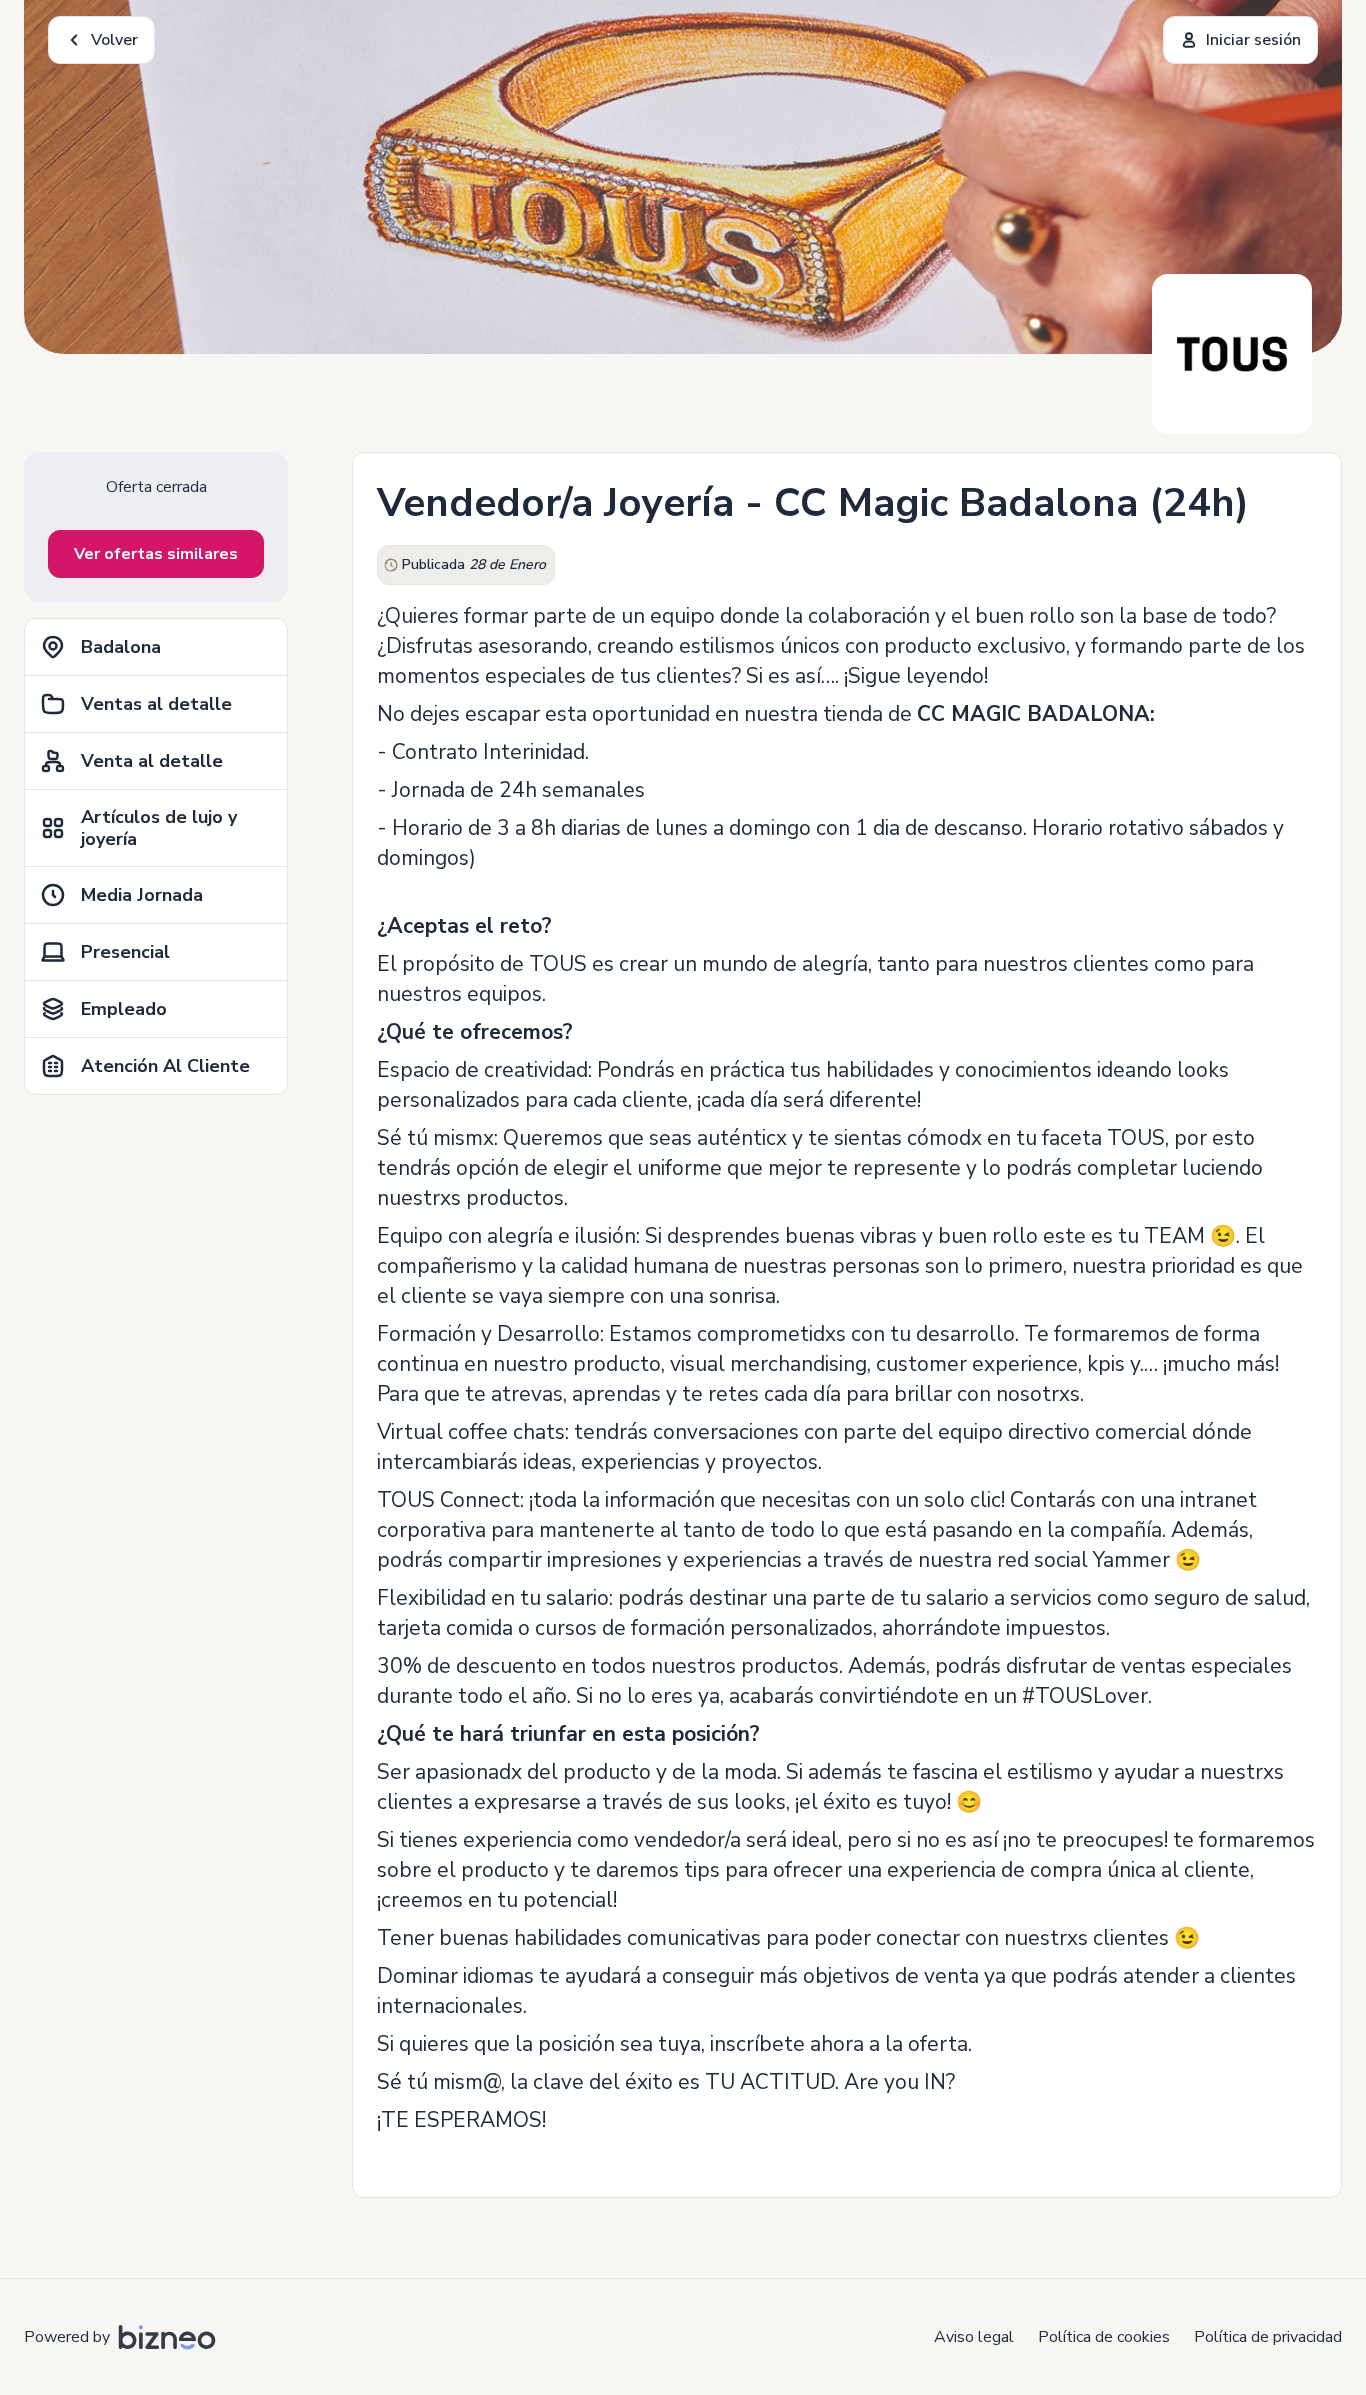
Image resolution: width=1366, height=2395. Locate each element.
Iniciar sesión (1253, 40)
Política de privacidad (1268, 2337)
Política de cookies (1104, 2337)
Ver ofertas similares (156, 554)
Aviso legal (974, 2337)
